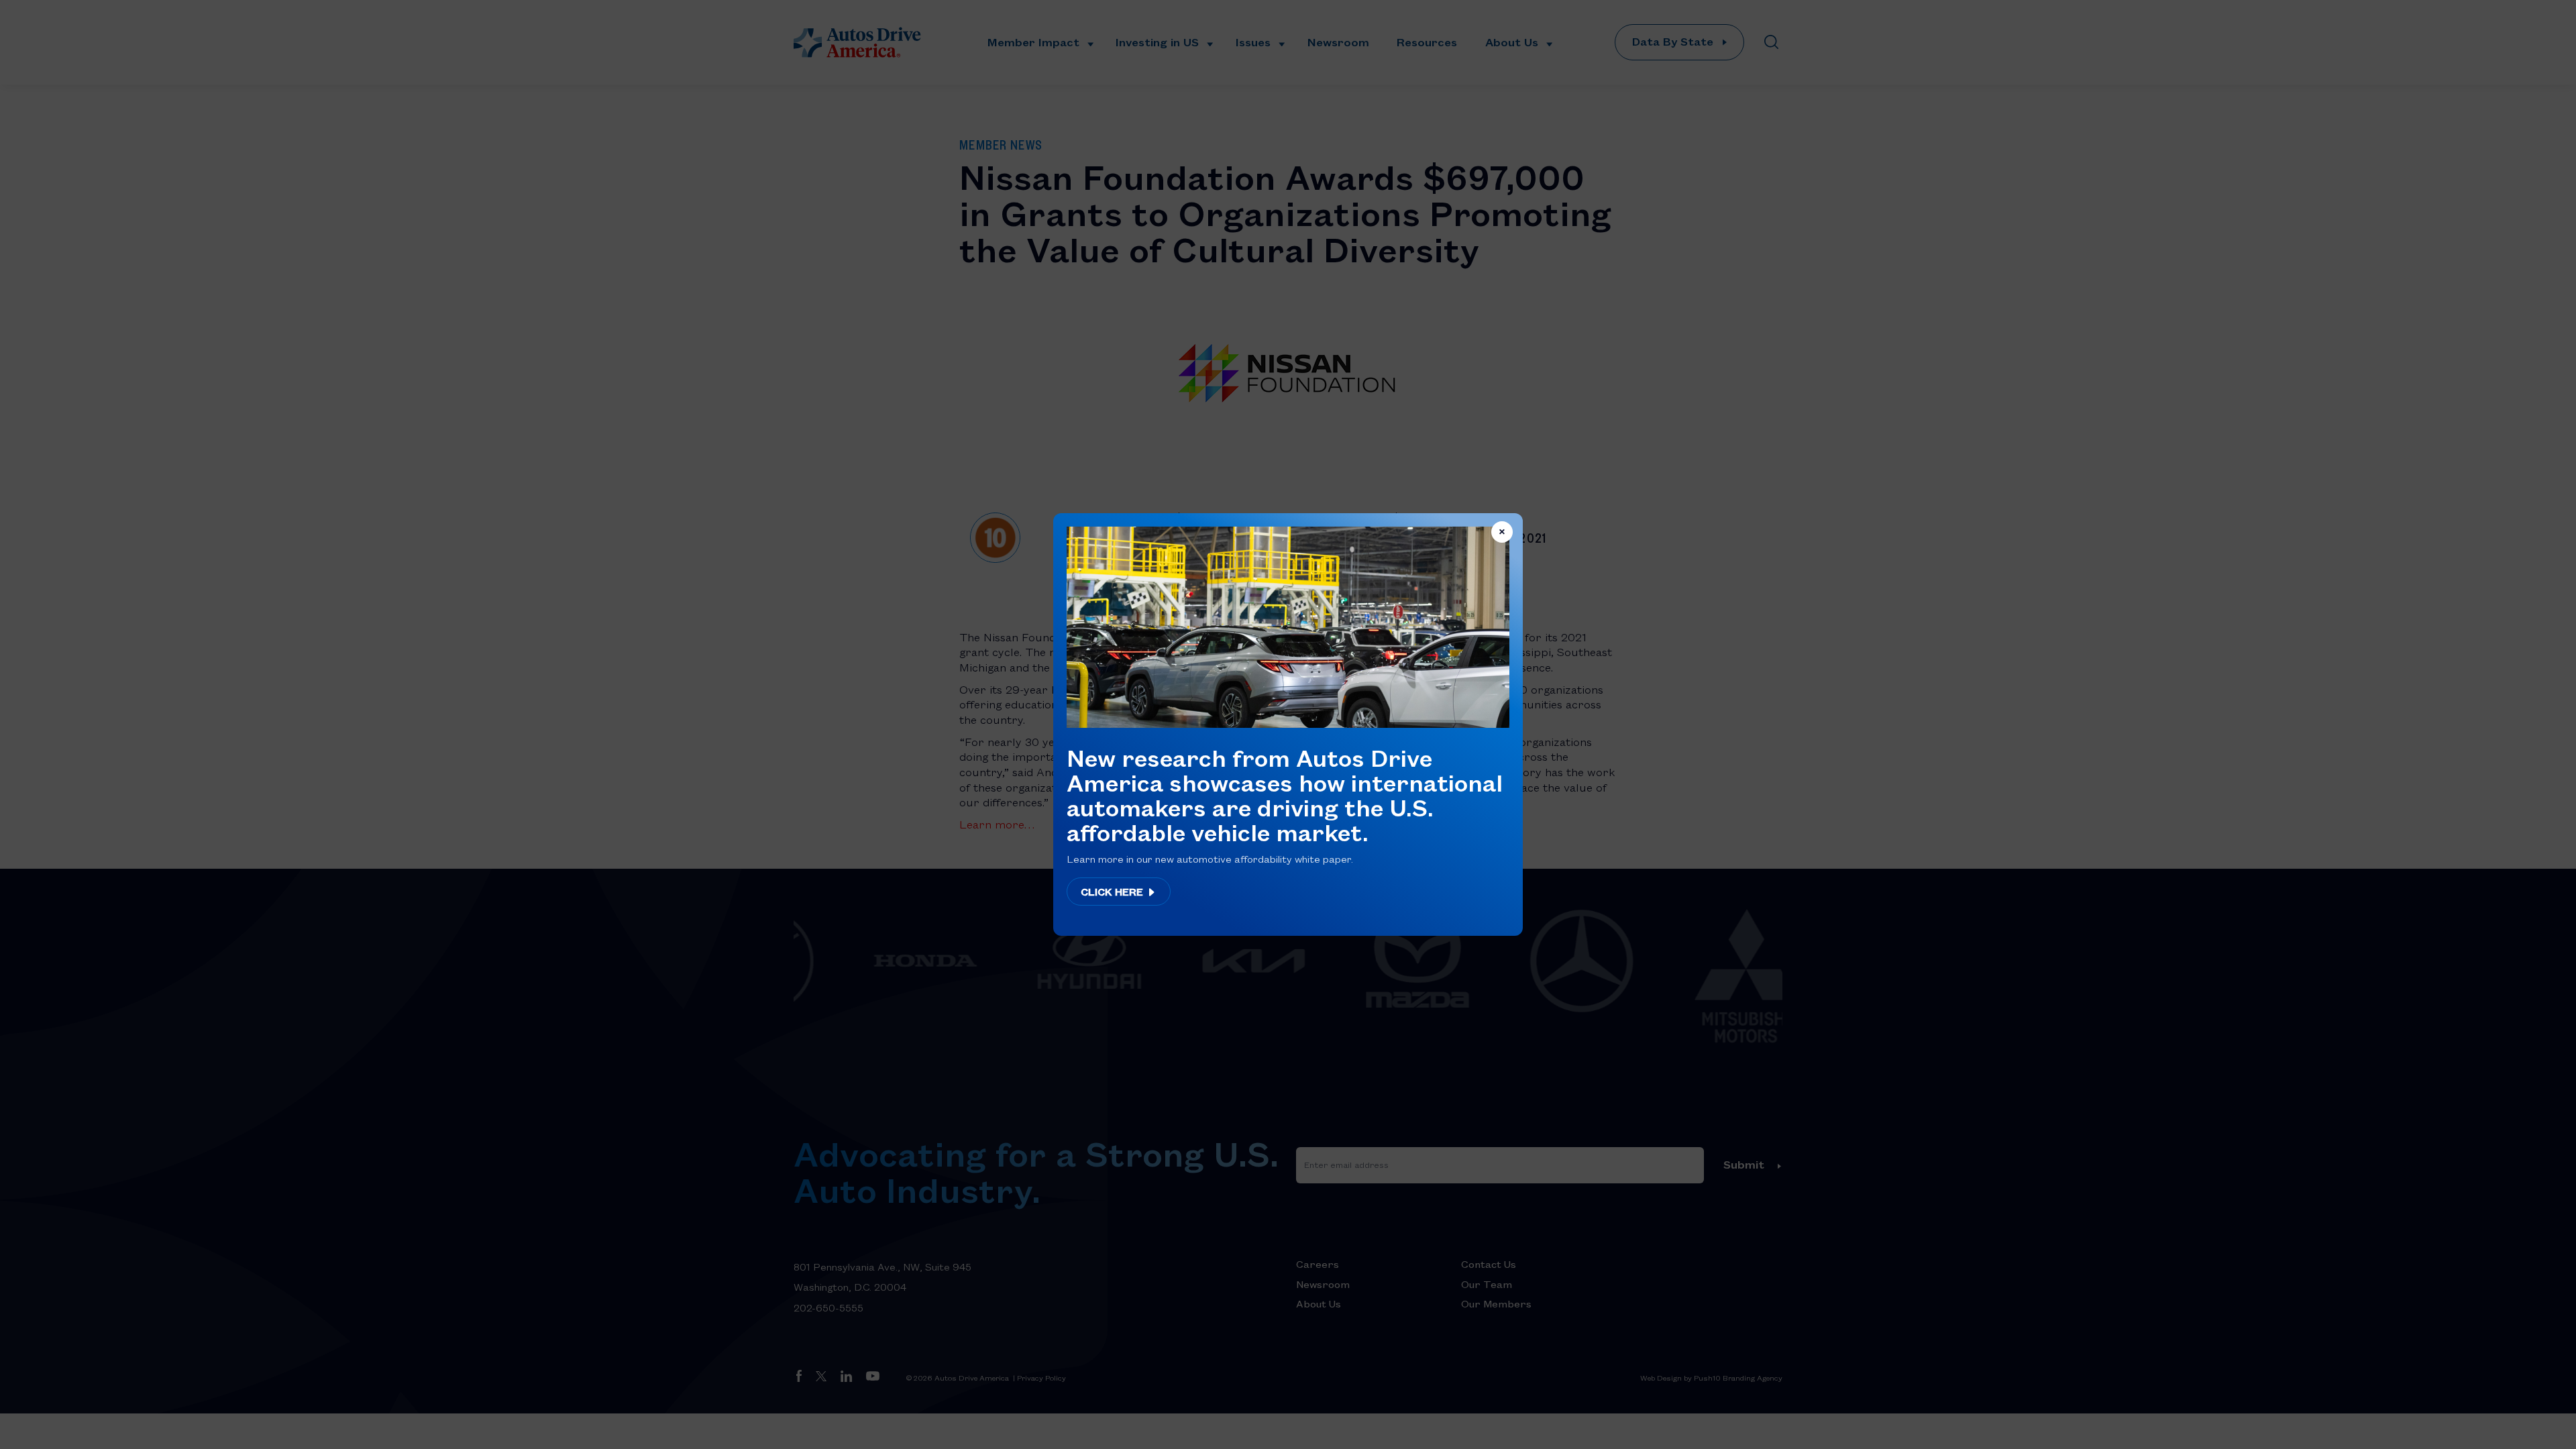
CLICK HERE (1113, 892)
